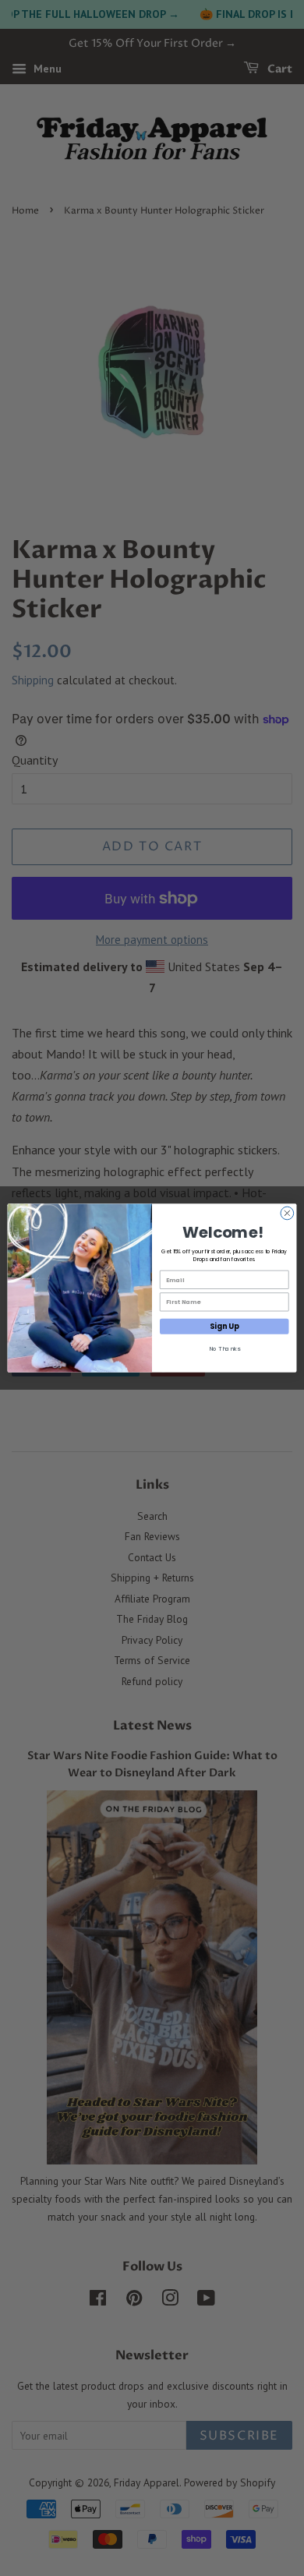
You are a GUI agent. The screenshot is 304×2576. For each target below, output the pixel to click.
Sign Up (224, 1326)
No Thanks (224, 1349)
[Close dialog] (287, 1213)
